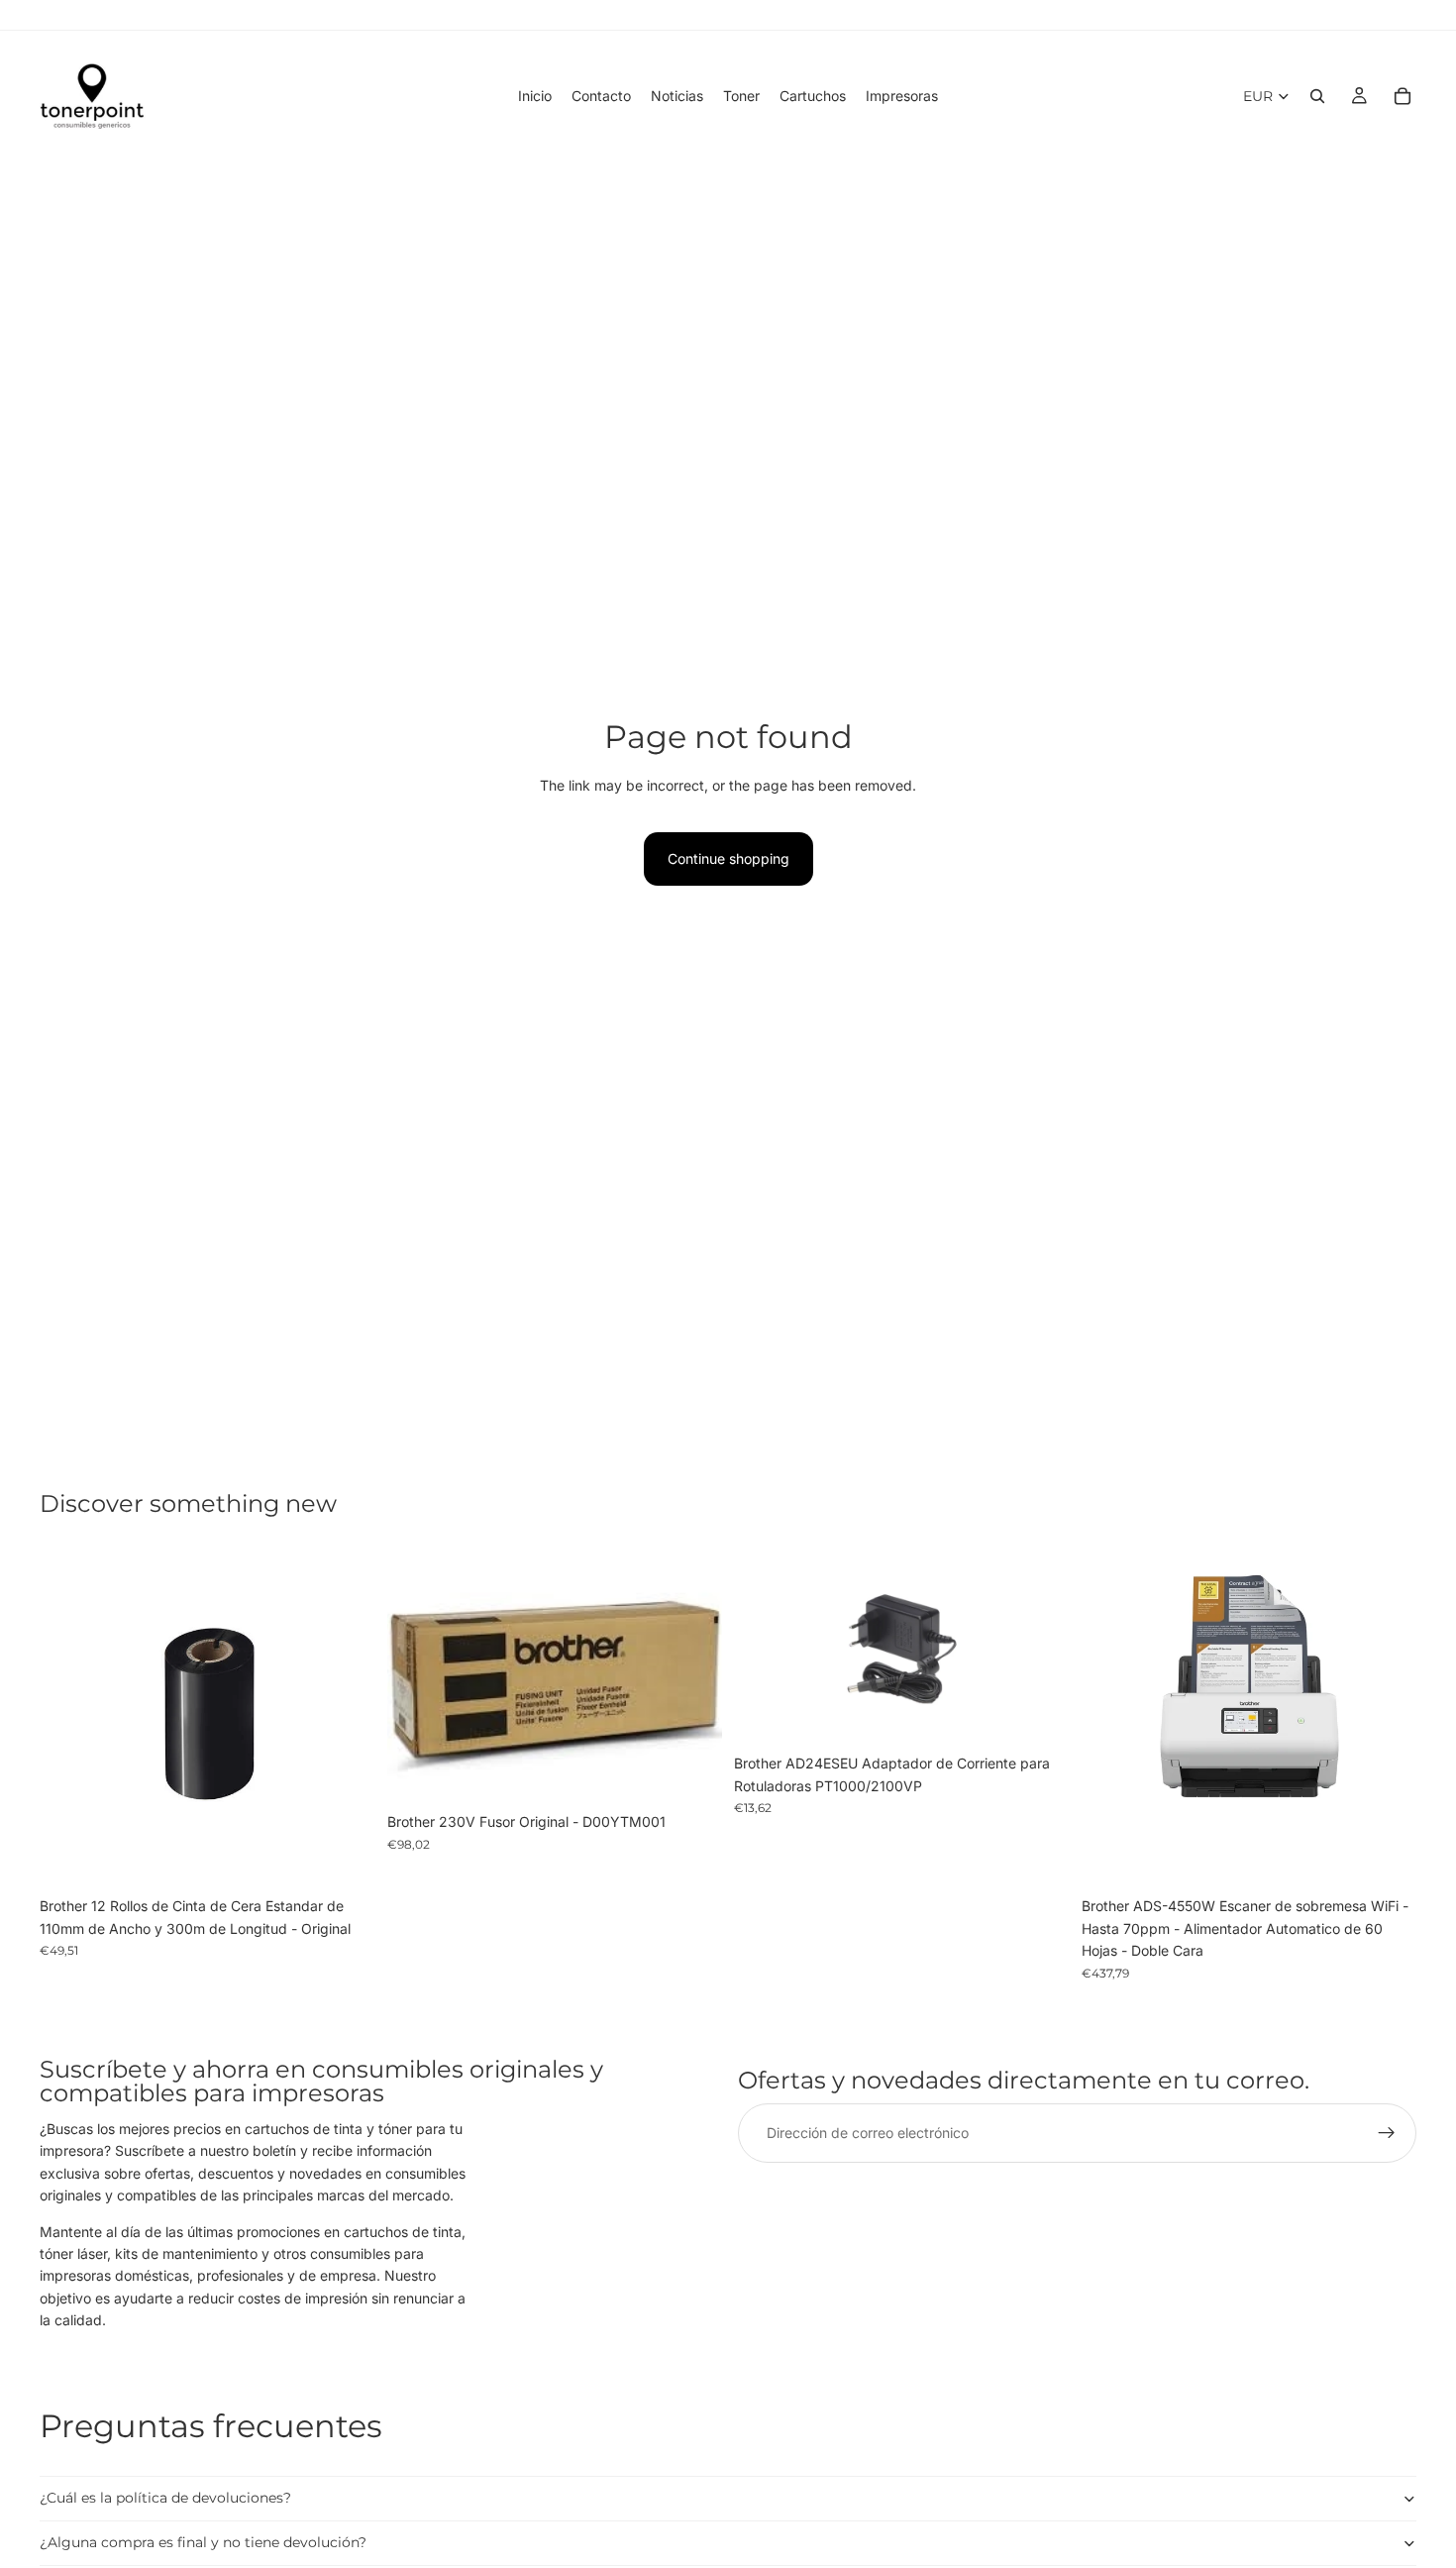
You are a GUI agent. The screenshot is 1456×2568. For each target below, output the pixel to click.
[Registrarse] (1387, 2133)
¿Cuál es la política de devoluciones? (165, 2498)
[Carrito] (1403, 96)
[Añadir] (345, 1858)
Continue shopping (728, 858)
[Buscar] (1317, 96)
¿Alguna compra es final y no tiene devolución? (203, 2542)
